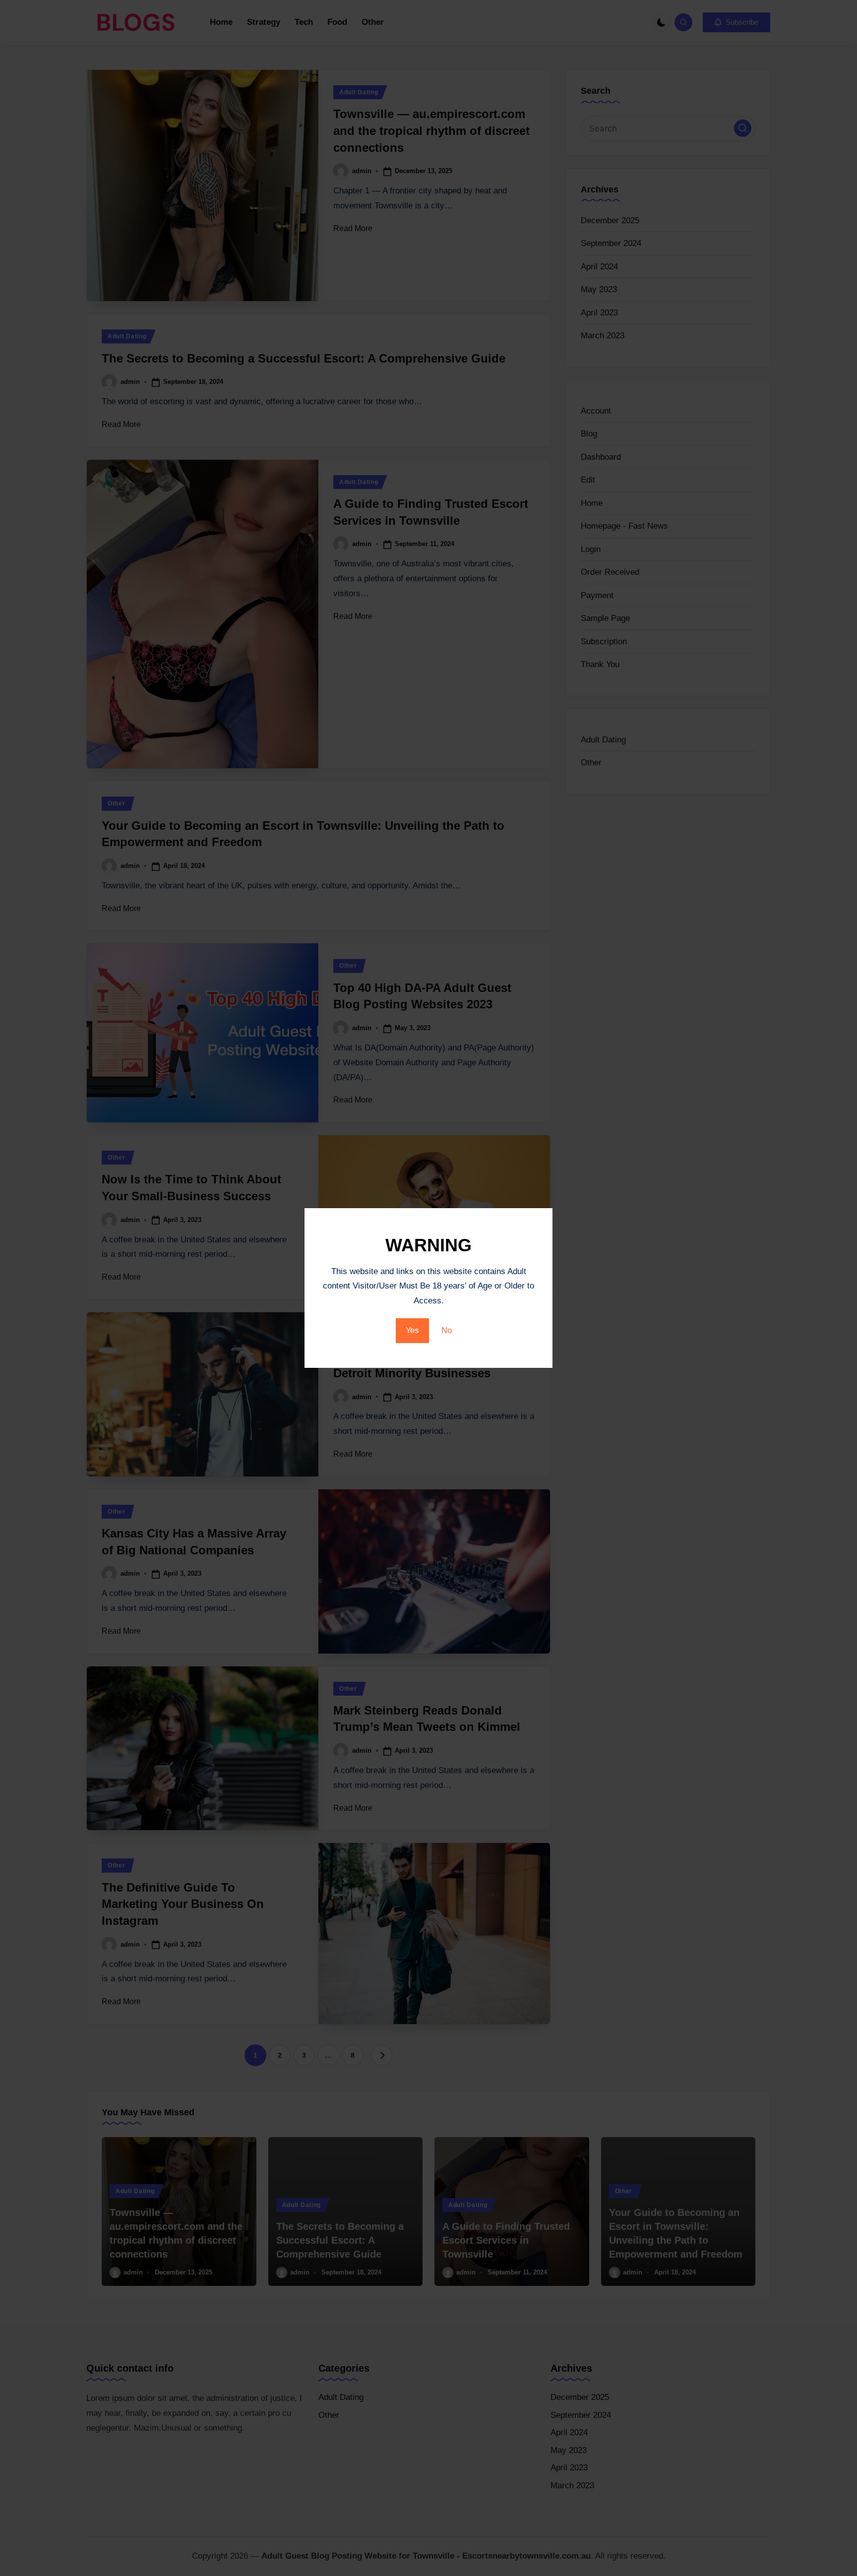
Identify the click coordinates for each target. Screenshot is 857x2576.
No (447, 1330)
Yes (412, 1330)
